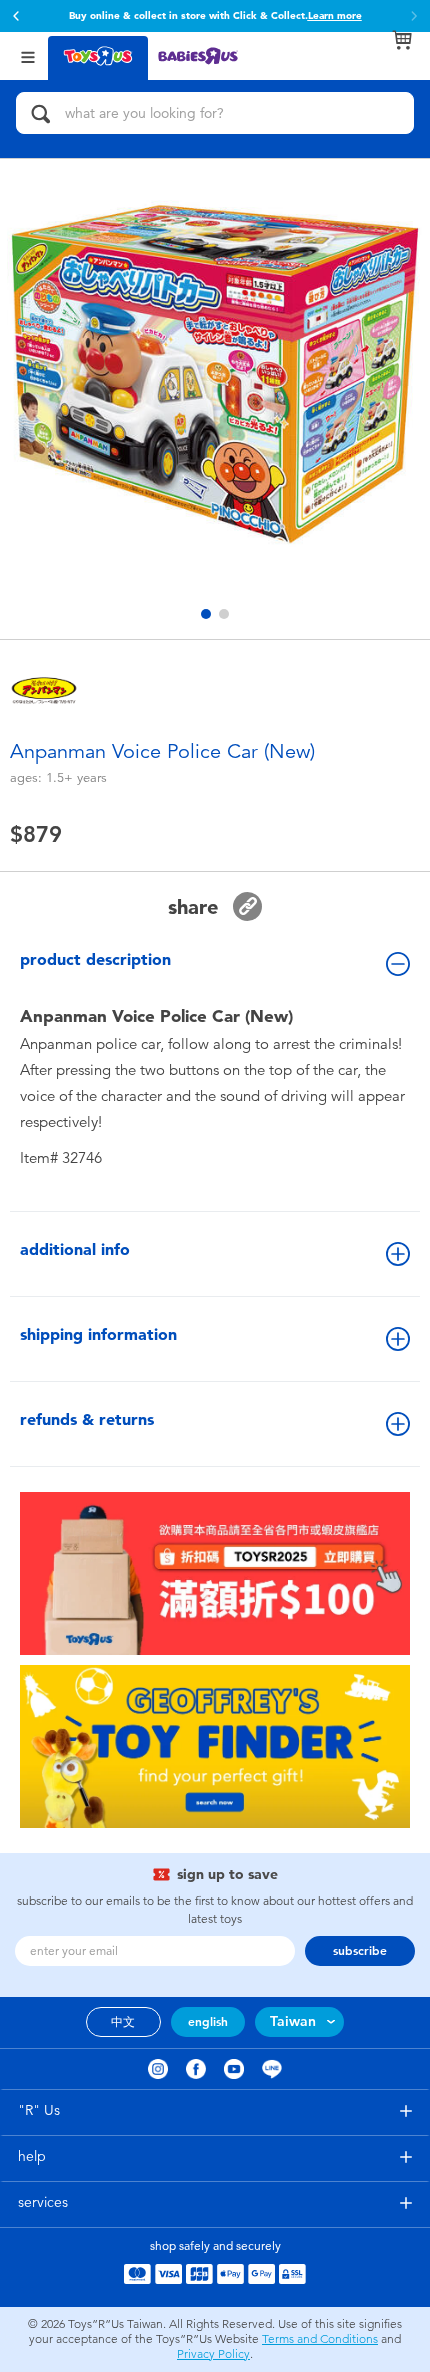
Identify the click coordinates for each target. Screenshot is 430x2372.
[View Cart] (402, 40)
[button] (16, 16)
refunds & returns (87, 1419)
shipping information (98, 1334)
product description (95, 959)
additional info (75, 1249)
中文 (123, 2022)
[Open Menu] (28, 55)
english (208, 2022)
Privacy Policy (213, 2354)
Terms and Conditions (320, 2339)
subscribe (360, 1951)
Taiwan (293, 2021)
